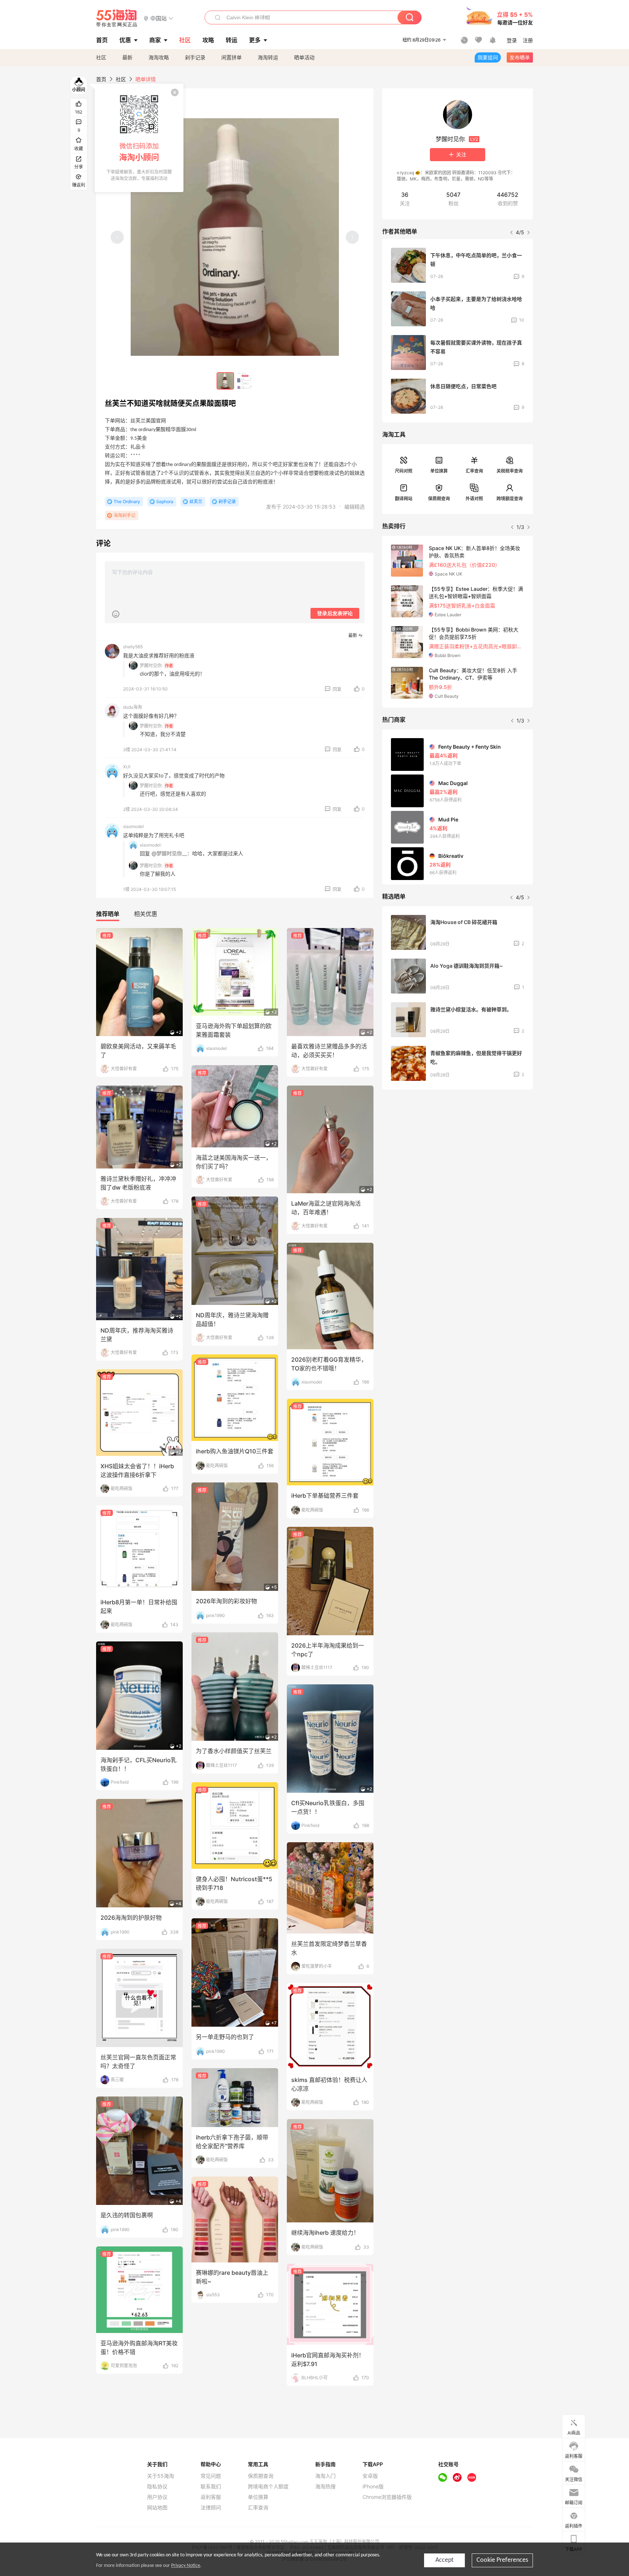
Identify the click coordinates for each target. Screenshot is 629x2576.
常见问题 (211, 2476)
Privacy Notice (186, 2566)
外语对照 (474, 499)
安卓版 (370, 2476)
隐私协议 (157, 2487)
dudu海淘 (132, 707)
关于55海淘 (161, 2476)
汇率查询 (474, 471)
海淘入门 (325, 2476)
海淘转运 (268, 57)
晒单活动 (304, 57)
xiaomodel (133, 826)
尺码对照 (404, 471)
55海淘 (117, 18)
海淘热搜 (325, 2487)
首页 (101, 79)
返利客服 (211, 2497)
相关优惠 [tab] (146, 914)
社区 (101, 57)
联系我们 (211, 2487)
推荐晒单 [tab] (108, 914)
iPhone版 (373, 2487)
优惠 (125, 40)
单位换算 (439, 471)
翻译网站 (404, 499)
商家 (155, 40)
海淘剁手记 (124, 515)
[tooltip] (139, 138)
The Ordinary (127, 501)
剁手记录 (195, 57)
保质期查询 (439, 499)
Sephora (165, 501)
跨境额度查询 (510, 499)
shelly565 (133, 647)
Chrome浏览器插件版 (387, 2497)
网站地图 (157, 2508)
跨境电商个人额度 (268, 2487)
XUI (127, 767)
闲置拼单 (232, 57)
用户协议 (157, 2497)
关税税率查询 (510, 471)
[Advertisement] (458, 1149)
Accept (444, 2560)
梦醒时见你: (151, 666)
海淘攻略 (159, 57)
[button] (159, 18)
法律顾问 (211, 2508)
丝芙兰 (196, 501)
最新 (127, 57)
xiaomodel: (151, 845)
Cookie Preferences (502, 2560)
